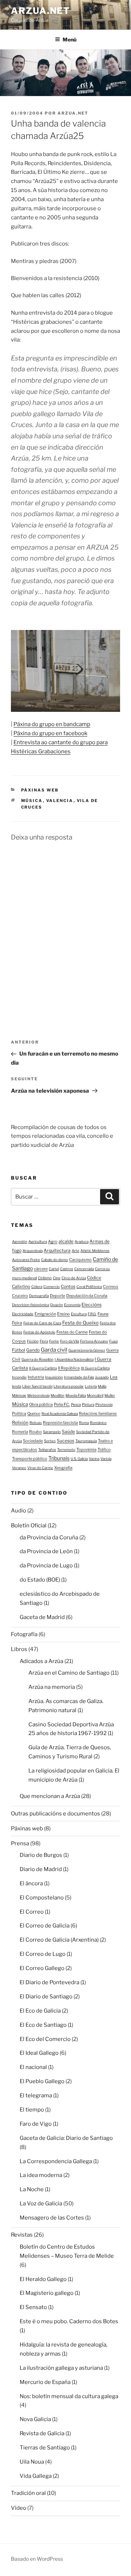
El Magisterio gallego (47, 2293)
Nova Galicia (35, 2419)
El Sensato (33, 2307)
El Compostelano (42, 1898)
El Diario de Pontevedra (49, 1982)
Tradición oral (28, 2493)
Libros (19, 1649)
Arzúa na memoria (52, 1687)
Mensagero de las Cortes (52, 2218)
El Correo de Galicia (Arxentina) (59, 1940)
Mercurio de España (45, 2382)
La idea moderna (41, 2175)
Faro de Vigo (36, 2124)
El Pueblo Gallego (42, 2081)
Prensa (20, 1843)
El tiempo (32, 2110)
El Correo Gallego (42, 1968)
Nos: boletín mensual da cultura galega (69, 2396)
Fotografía (24, 1634)
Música (32, 801)
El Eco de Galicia (40, 2011)
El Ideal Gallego (39, 2053)
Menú (70, 39)
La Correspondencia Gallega (56, 2161)
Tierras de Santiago (45, 2448)
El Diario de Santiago (46, 1997)
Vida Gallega (36, 2476)
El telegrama (36, 2096)
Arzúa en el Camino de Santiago (69, 1673)
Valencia (60, 801)
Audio (19, 1511)
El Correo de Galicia (45, 1926)
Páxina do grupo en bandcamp (52, 724)
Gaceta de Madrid (42, 1617)
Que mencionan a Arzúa (50, 1796)
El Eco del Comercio (45, 2039)
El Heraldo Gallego (43, 2279)
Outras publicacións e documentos (55, 1814)
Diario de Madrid (41, 1869)
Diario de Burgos (41, 1855)
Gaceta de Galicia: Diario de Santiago (66, 2138)
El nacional (33, 2067)
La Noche (32, 2189)
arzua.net (41, 11)
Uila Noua (32, 2462)
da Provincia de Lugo (46, 1566)
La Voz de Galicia (41, 2204)
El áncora (31, 1883)
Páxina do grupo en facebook (50, 733)
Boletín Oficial (29, 1526)
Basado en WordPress (37, 2559)
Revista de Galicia (42, 2433)
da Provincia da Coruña (49, 1538)
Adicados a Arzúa (41, 1661)
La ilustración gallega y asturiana (61, 2368)
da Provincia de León (46, 1551)
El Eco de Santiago (43, 2025)
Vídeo (19, 2508)
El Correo (32, 1912)
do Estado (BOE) (40, 1580)
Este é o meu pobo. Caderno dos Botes (69, 2321)
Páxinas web (40, 790)
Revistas (22, 2235)
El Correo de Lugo (43, 1954)
